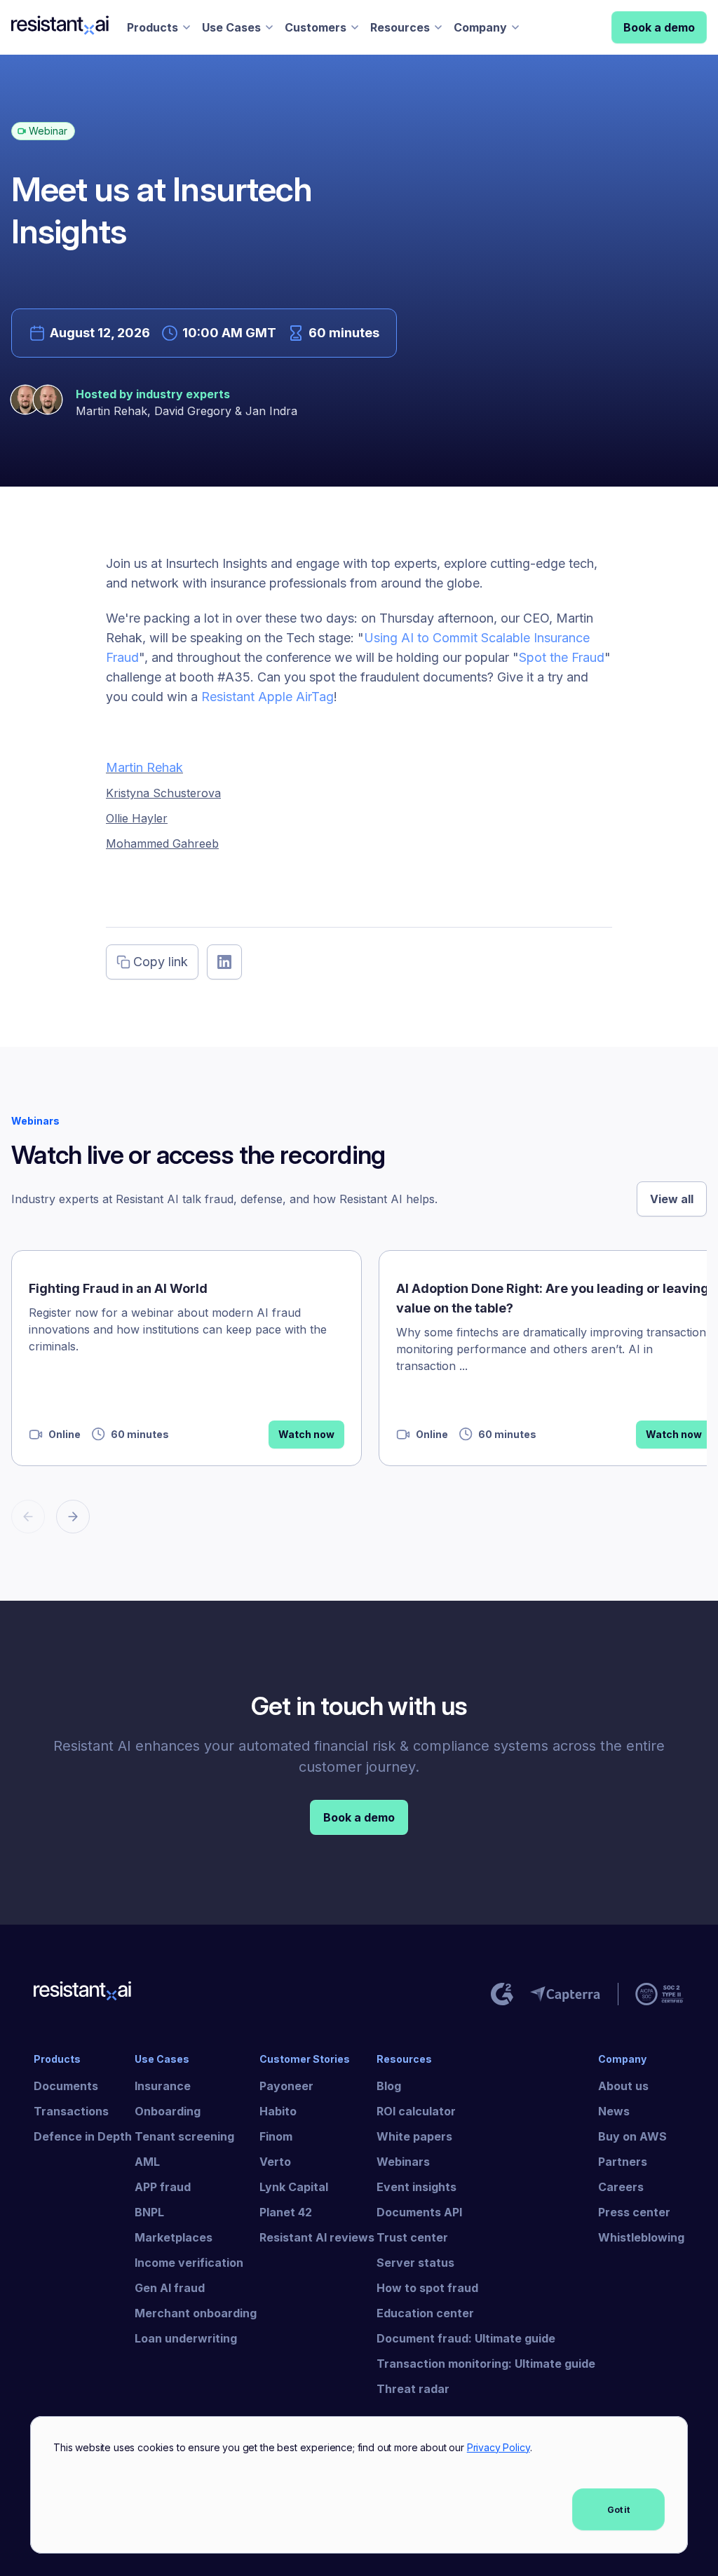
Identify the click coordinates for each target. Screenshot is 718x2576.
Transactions (71, 2111)
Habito (278, 2111)
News (614, 2111)
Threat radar (413, 2389)
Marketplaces (174, 2237)
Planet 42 (286, 2212)
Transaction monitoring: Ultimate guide (486, 2364)
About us (623, 2086)
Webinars (403, 2162)
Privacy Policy (499, 2447)
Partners (623, 2162)
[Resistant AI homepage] (83, 1994)
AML (147, 2162)
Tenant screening (184, 2136)
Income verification (189, 2263)
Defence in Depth (83, 2136)
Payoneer (286, 2086)
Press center (634, 2212)
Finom (276, 2136)
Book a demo (659, 27)
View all (672, 1199)
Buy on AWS (632, 2136)
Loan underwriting (186, 2338)
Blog (389, 2086)
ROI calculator (416, 2111)
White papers (414, 2136)
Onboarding (168, 2111)
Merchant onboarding (196, 2313)
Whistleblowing (641, 2237)
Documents (66, 2086)
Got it (618, 2510)
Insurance (163, 2086)
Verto (275, 2162)
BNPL (149, 2212)
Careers (621, 2187)
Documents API (419, 2212)
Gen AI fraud (170, 2288)
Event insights (416, 2187)
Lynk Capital (294, 2187)
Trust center (412, 2237)
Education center (425, 2313)
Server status (415, 2263)
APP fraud (163, 2187)
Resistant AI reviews (317, 2237)
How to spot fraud (427, 2288)
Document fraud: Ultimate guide (466, 2338)
